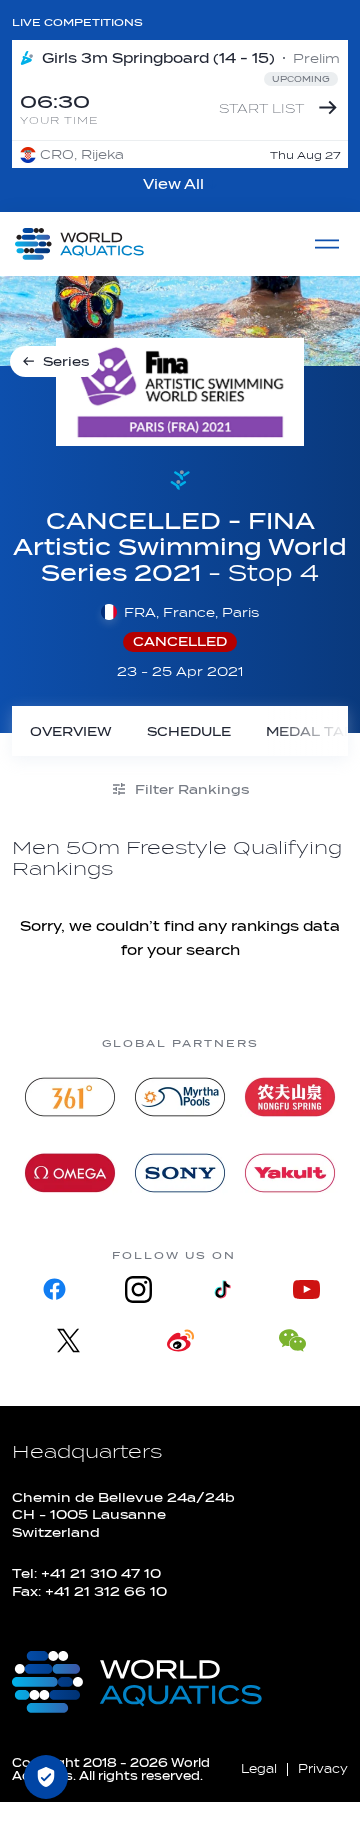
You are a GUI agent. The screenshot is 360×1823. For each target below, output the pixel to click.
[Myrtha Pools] (180, 1097)
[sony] (180, 1173)
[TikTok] (222, 1289)
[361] (70, 1097)
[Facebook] (54, 1289)
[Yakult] (290, 1173)
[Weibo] (180, 1340)
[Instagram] (138, 1289)
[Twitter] (68, 1340)
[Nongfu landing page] (290, 1097)
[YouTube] (306, 1289)
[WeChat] (292, 1340)
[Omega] (70, 1173)
